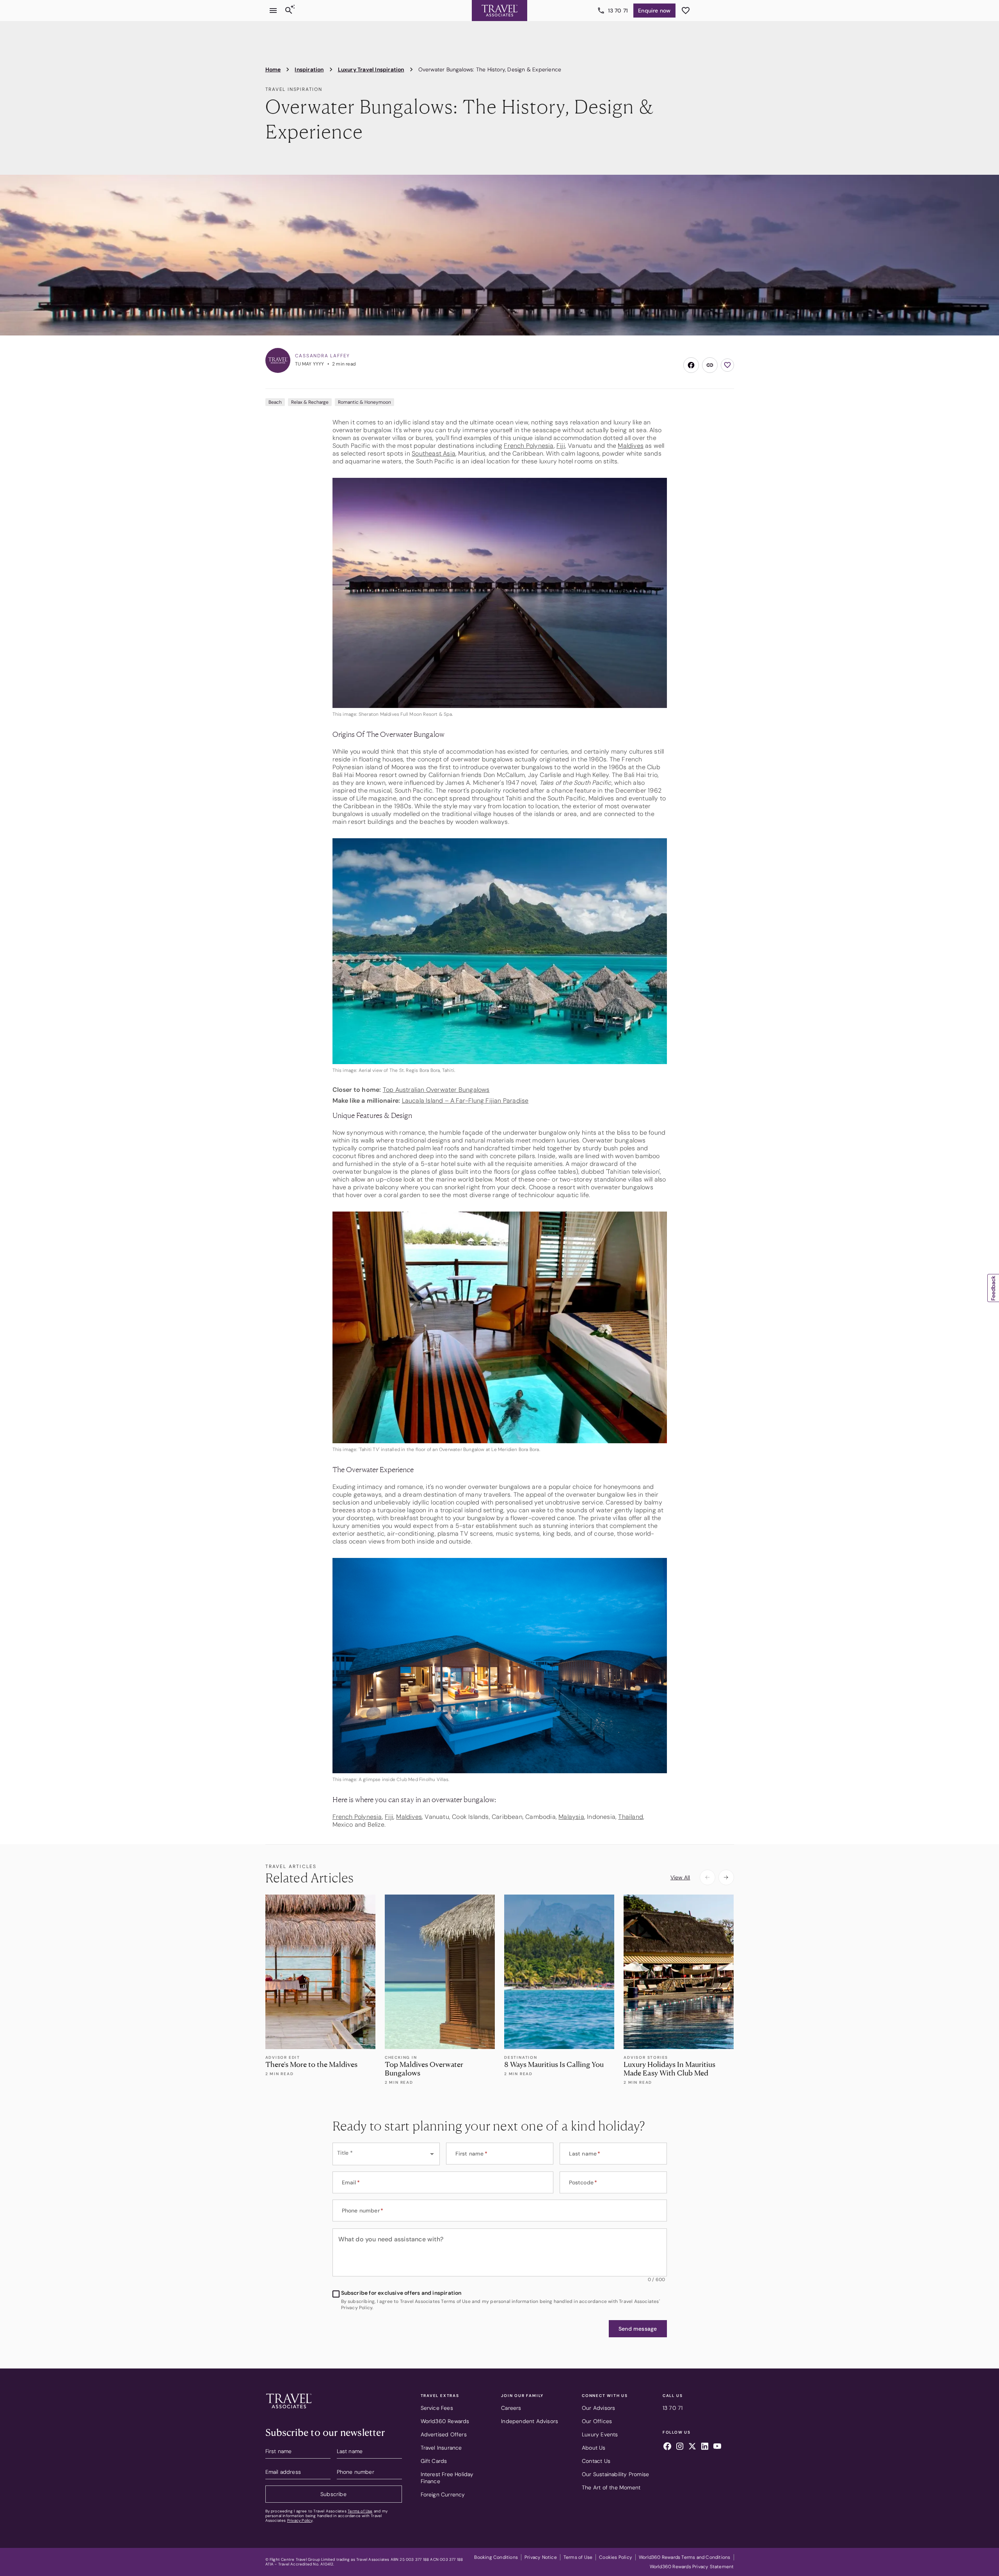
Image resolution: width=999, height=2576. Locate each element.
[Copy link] (710, 365)
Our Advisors (598, 2408)
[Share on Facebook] (691, 365)
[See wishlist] (686, 11)
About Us (594, 2448)
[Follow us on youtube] (717, 2447)
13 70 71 (618, 11)
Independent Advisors (530, 2421)
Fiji (561, 446)
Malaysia (571, 1817)
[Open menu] (273, 11)
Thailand (631, 1817)
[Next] (726, 1877)
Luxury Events (600, 2434)
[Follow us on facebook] (667, 2447)
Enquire (654, 11)
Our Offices (597, 2421)
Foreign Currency (443, 2494)
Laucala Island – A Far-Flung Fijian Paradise (465, 1101)
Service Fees (437, 2408)
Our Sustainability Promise (615, 2474)
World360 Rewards (445, 2421)
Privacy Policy (300, 2520)
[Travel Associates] (499, 11)
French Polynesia (529, 446)
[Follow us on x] (692, 2447)
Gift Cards (434, 2461)
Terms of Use (360, 2511)
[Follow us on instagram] (680, 2447)
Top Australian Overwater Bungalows (436, 1090)
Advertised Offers (444, 2434)
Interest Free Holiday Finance (447, 2478)
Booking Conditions (496, 2557)
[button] (638, 2329)
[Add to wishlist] (727, 365)
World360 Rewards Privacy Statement (692, 2567)
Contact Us (596, 2461)
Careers (511, 2408)
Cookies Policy (616, 2557)
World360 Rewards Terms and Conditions (684, 2557)
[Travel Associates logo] (289, 2410)
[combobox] (386, 2154)
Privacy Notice (541, 2557)
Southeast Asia (434, 453)
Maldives (631, 446)
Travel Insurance (441, 2448)
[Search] (289, 11)
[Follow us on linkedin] (705, 2447)
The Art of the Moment (611, 2487)
